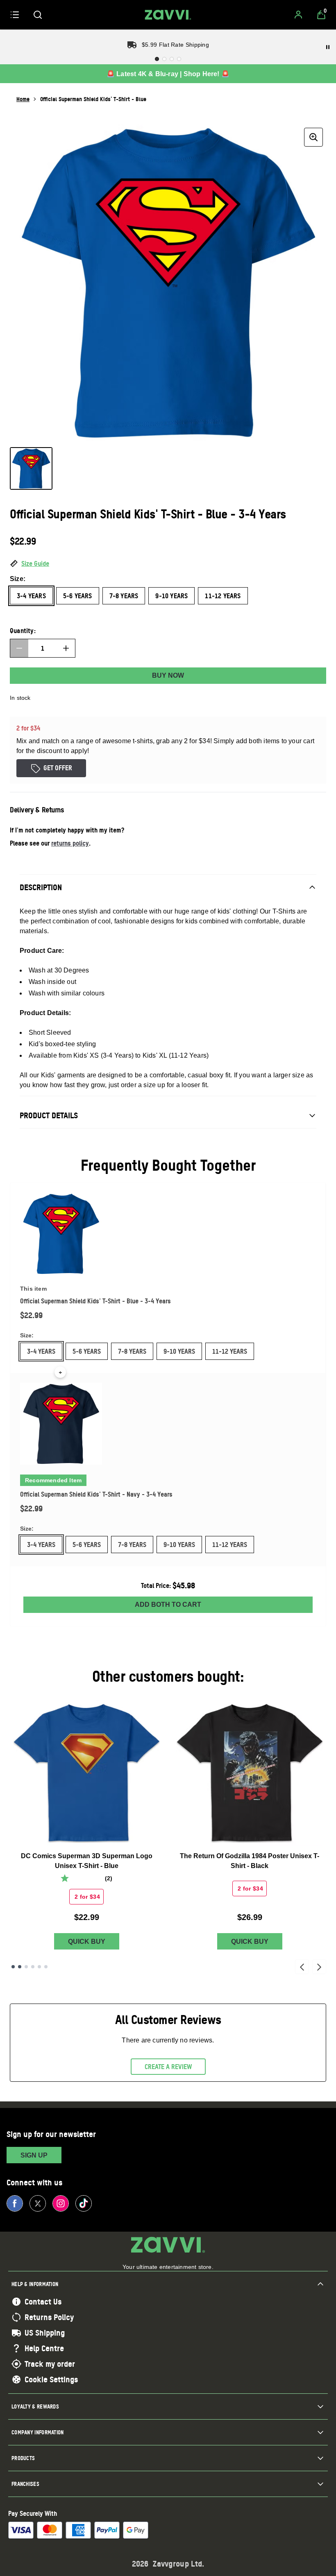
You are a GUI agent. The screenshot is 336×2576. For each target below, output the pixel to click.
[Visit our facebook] (15, 2203)
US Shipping (45, 2333)
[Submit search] (38, 15)
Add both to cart (168, 1605)
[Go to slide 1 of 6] (13, 1967)
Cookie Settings (51, 2379)
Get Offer (58, 768)
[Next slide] (319, 1967)
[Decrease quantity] (19, 648)
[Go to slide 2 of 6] (20, 1967)
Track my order (50, 2364)
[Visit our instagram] (61, 2203)
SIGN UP (34, 2155)
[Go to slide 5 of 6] (39, 1967)
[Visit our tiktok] (84, 2203)
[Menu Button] (15, 15)
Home (23, 99)
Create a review (168, 2067)
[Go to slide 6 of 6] (46, 1967)
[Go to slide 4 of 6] (33, 1967)
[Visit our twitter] (38, 2203)
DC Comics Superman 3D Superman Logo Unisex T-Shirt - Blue (87, 1861)
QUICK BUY (87, 1942)
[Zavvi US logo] (168, 15)
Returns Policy (49, 2317)
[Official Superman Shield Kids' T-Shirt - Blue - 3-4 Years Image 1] (31, 468)
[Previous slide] (302, 1967)
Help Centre (44, 2348)
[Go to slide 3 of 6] (26, 1967)
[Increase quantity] (66, 648)
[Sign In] (298, 15)
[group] (168, 283)
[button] (168, 564)
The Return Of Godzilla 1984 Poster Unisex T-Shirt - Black (250, 1861)
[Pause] (328, 47)
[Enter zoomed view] (313, 137)
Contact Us (43, 2302)
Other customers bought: (168, 1676)
